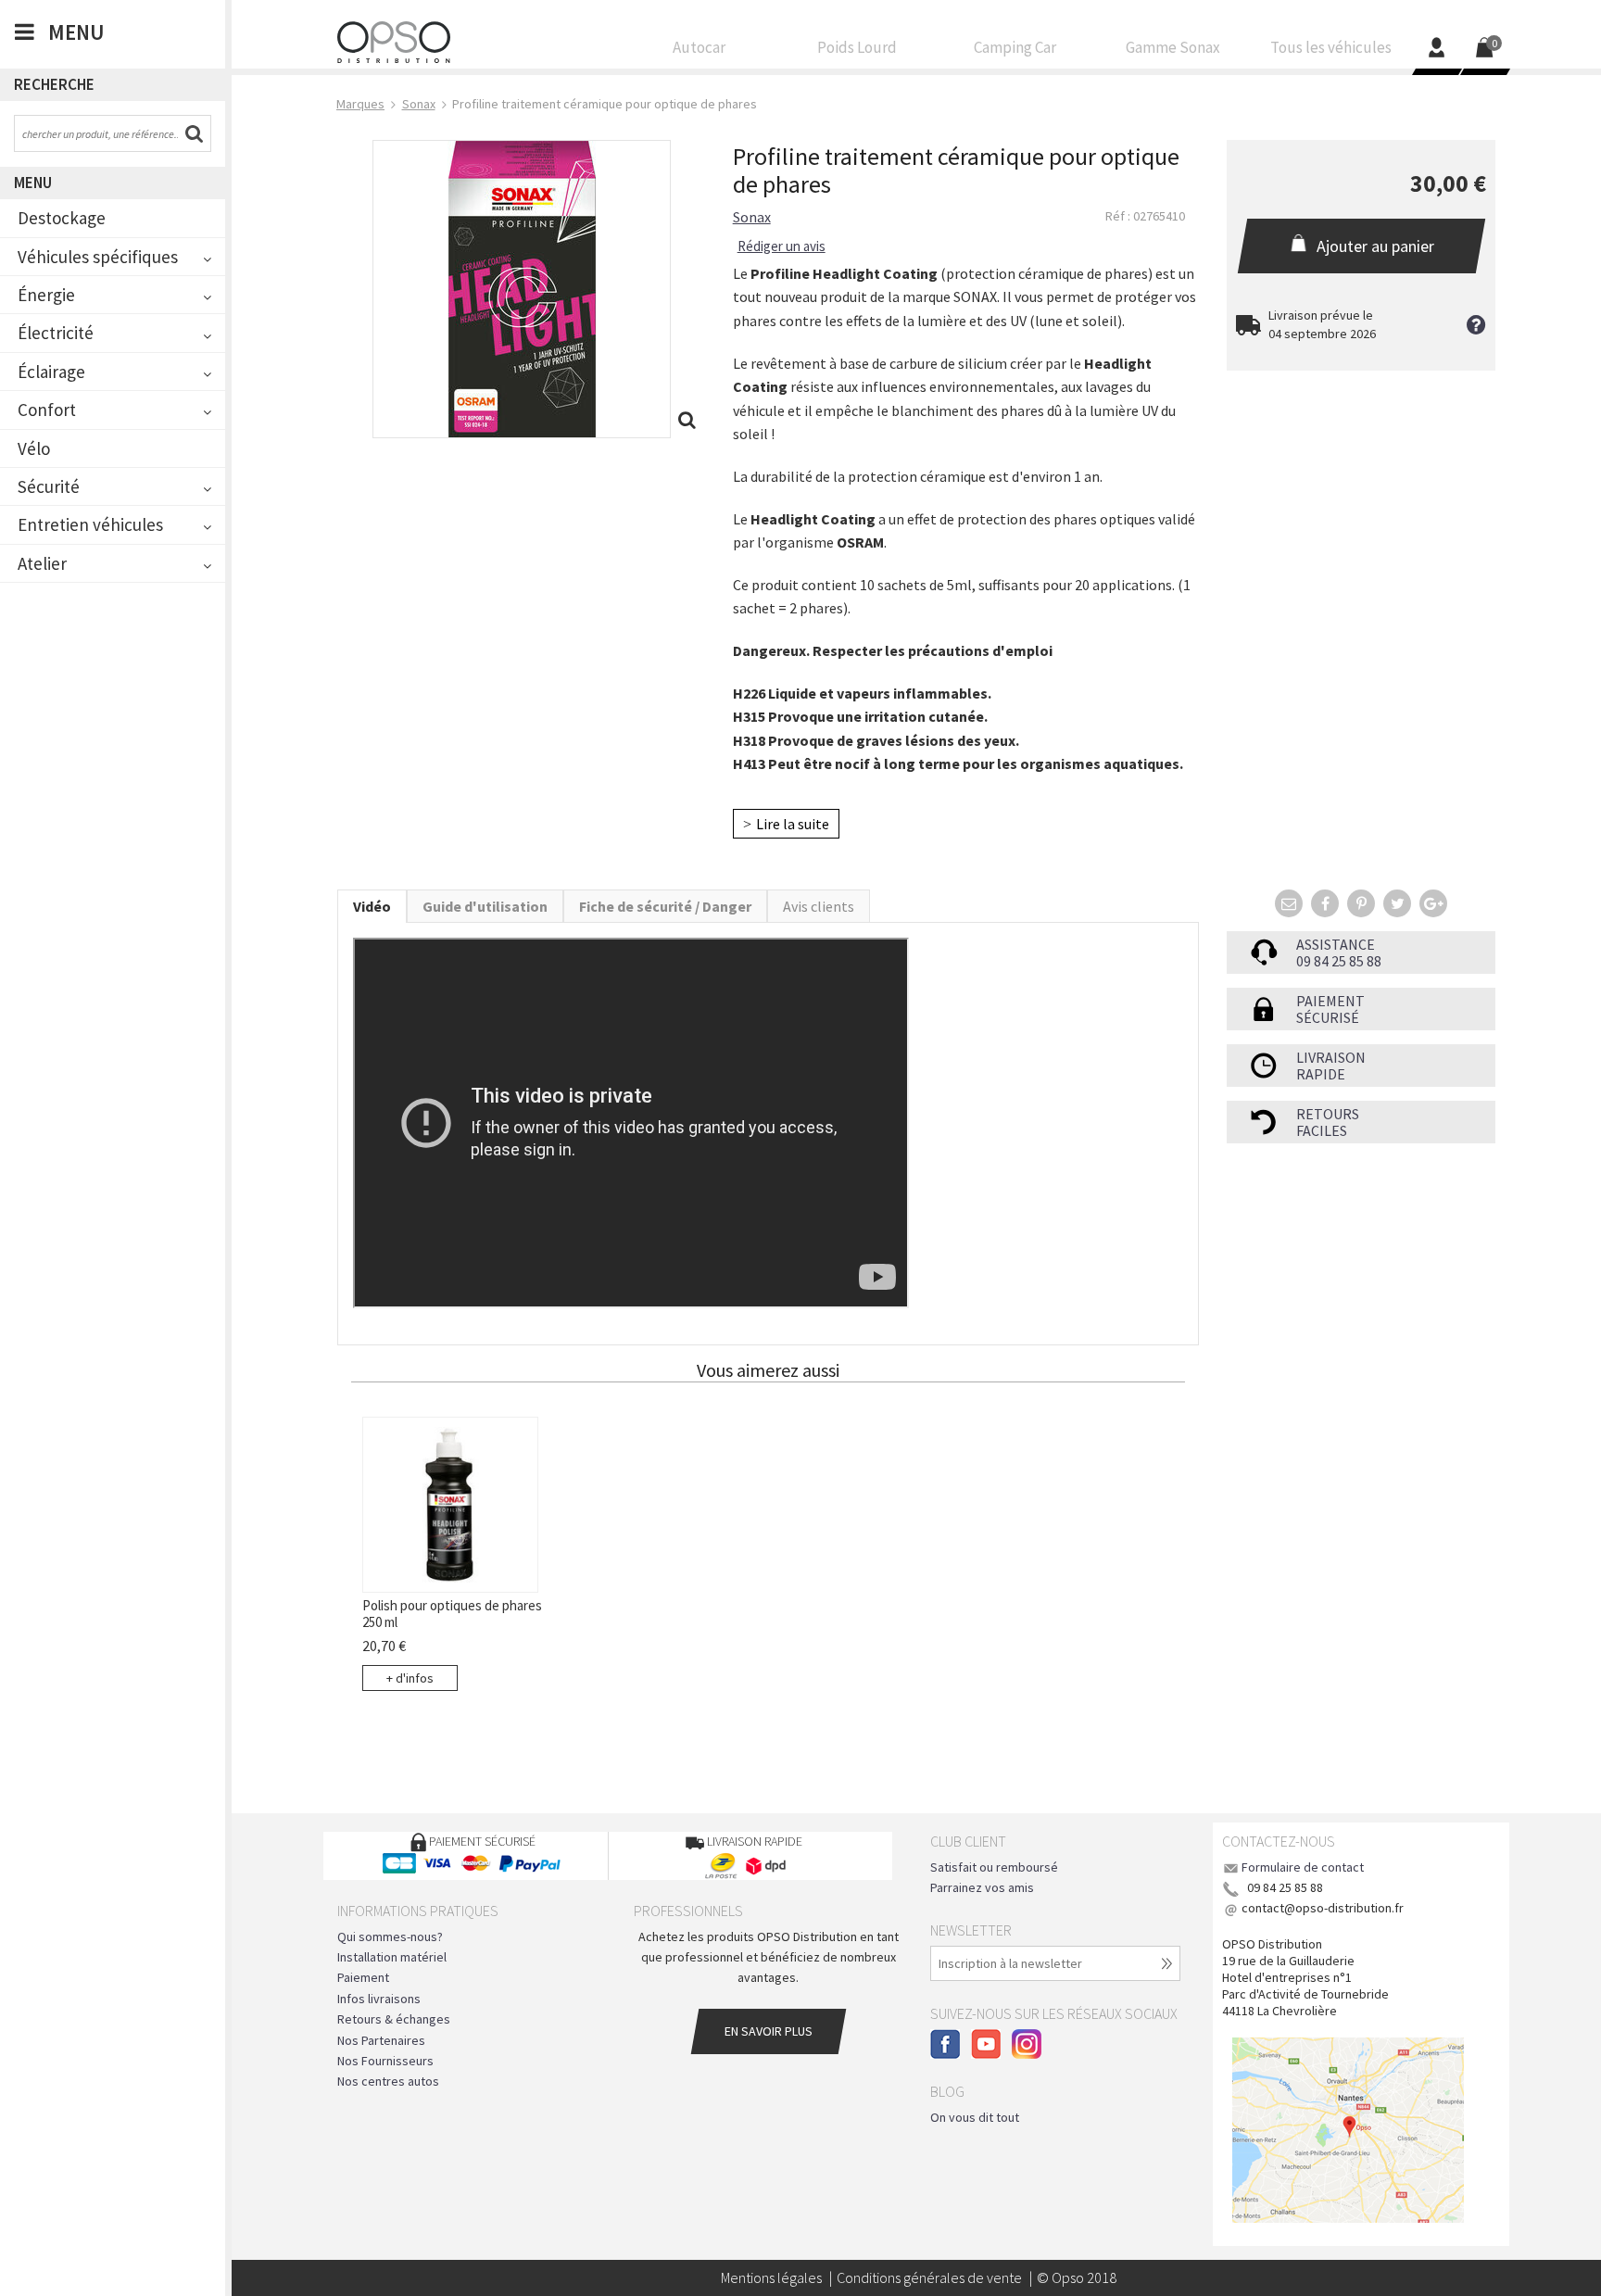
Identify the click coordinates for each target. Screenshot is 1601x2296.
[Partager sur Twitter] (1397, 903)
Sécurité (49, 486)
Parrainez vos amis (982, 1887)
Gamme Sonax (1173, 48)
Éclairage (51, 372)
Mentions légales (771, 2277)
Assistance (1336, 944)
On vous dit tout (975, 2117)
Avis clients (819, 906)
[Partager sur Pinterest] (1361, 903)
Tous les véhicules (1331, 48)
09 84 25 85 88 (1339, 961)
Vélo (34, 448)
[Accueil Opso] (394, 40)
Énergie (46, 295)
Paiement (1330, 1001)
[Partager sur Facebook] (1325, 903)
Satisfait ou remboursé (994, 1867)
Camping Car (1015, 48)
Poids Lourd (857, 48)
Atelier (42, 563)
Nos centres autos (388, 2081)
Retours (1328, 1114)
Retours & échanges (394, 2019)
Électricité (56, 333)
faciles (1322, 1130)
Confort (47, 410)
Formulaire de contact (1303, 1867)
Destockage (62, 218)
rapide (1321, 1074)
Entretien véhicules (90, 524)
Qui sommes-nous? (390, 1936)
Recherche (54, 84)
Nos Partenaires (381, 2040)
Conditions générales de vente (929, 2277)
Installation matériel (392, 1957)
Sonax (752, 217)
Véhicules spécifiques (98, 257)
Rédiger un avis (782, 246)
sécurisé (1328, 1017)
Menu (33, 183)
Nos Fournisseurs (385, 2061)
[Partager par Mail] (1289, 903)
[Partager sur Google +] (1433, 903)
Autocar (699, 48)
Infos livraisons (379, 1999)
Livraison (1331, 1057)
